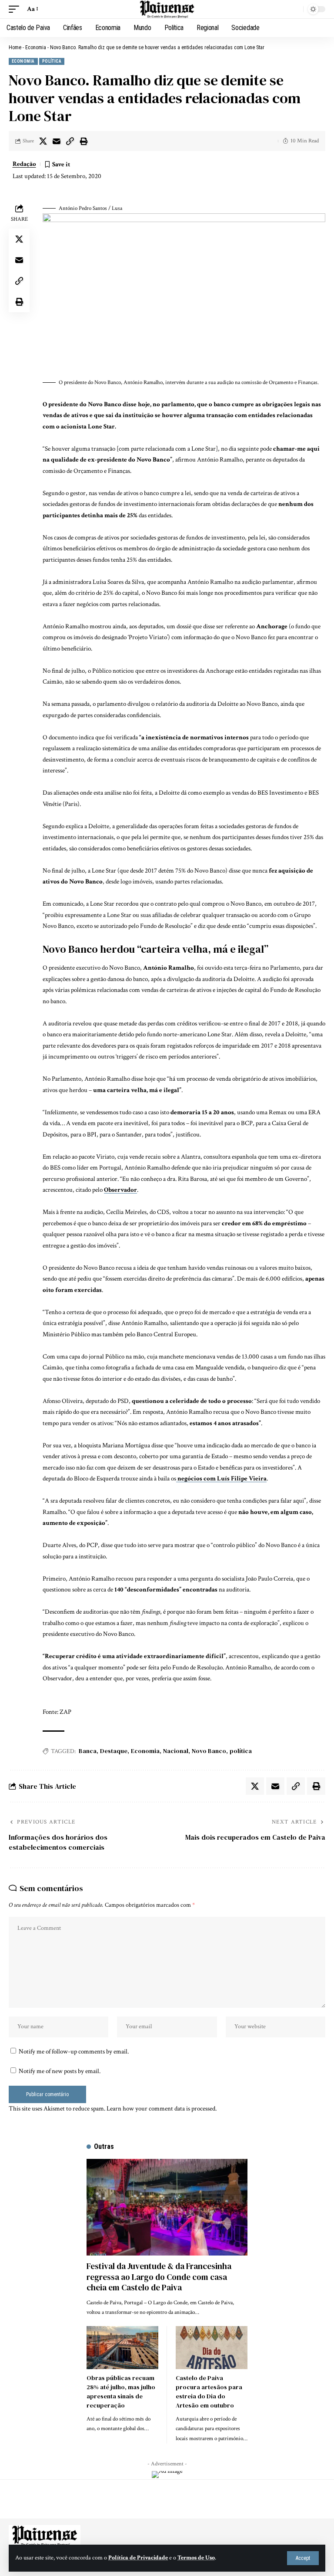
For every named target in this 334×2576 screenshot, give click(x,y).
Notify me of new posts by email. (60, 2071)
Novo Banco (209, 1751)
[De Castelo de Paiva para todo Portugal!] (167, 9)
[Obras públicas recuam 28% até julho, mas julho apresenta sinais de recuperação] (122, 2348)
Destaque (114, 1751)
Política (52, 61)
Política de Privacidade (138, 2558)
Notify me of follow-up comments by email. (74, 2052)
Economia (36, 47)
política (241, 1751)
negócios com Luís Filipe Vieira (221, 1479)
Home (15, 47)
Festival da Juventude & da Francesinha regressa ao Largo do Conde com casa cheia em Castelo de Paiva (159, 2277)
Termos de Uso (196, 2558)
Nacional (176, 1751)
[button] (303, 2558)
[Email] (57, 141)
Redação (24, 164)
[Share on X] (43, 141)
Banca (88, 1751)
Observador (120, 1190)
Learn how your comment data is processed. (162, 2109)
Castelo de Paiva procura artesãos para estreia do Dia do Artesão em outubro (209, 2392)
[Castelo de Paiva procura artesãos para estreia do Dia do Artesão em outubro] (212, 2348)
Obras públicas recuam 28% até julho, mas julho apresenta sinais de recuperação (121, 2392)
